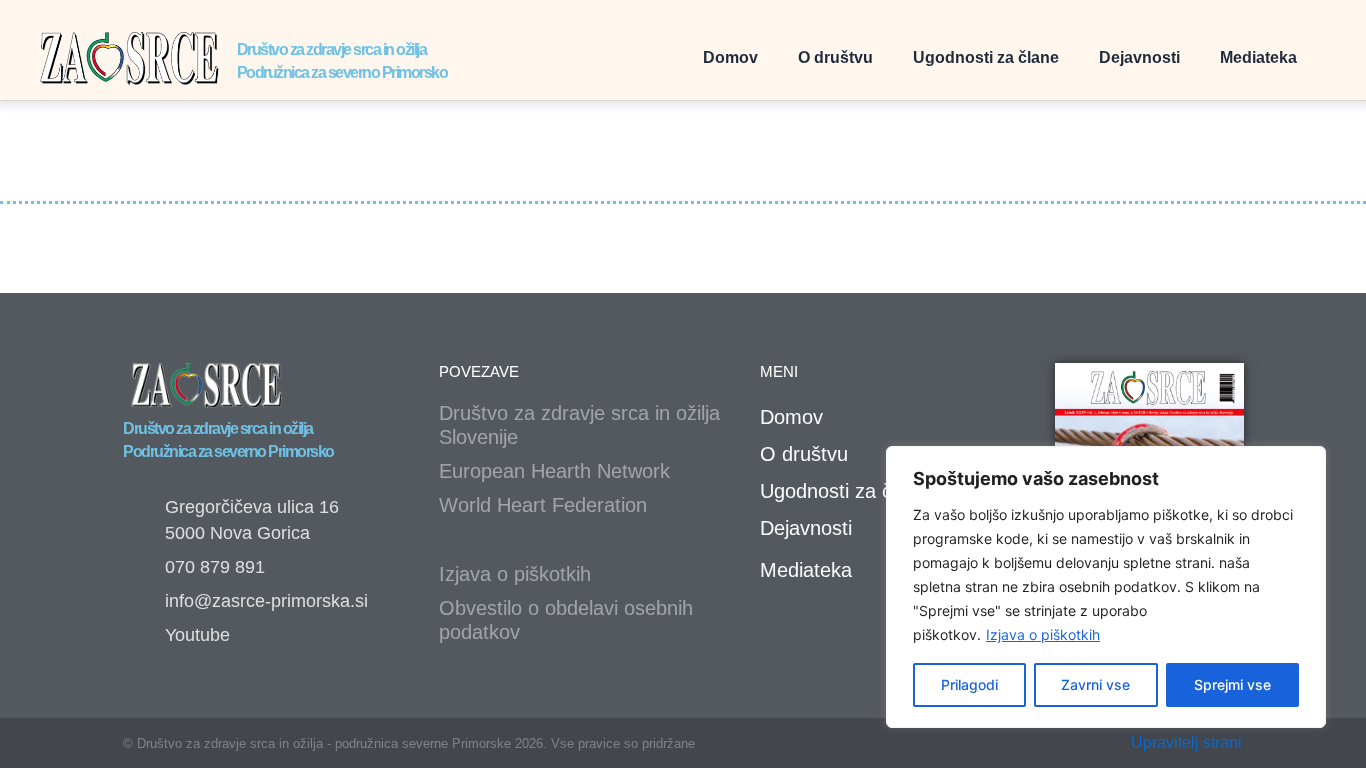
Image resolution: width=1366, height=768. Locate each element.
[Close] (1305, 463)
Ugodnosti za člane (986, 57)
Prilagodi (969, 684)
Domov (730, 57)
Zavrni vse (1095, 684)
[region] (1106, 587)
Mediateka (1258, 57)
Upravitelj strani (1186, 742)
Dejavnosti (1139, 57)
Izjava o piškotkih (1043, 634)
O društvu (835, 57)
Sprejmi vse (1232, 684)
